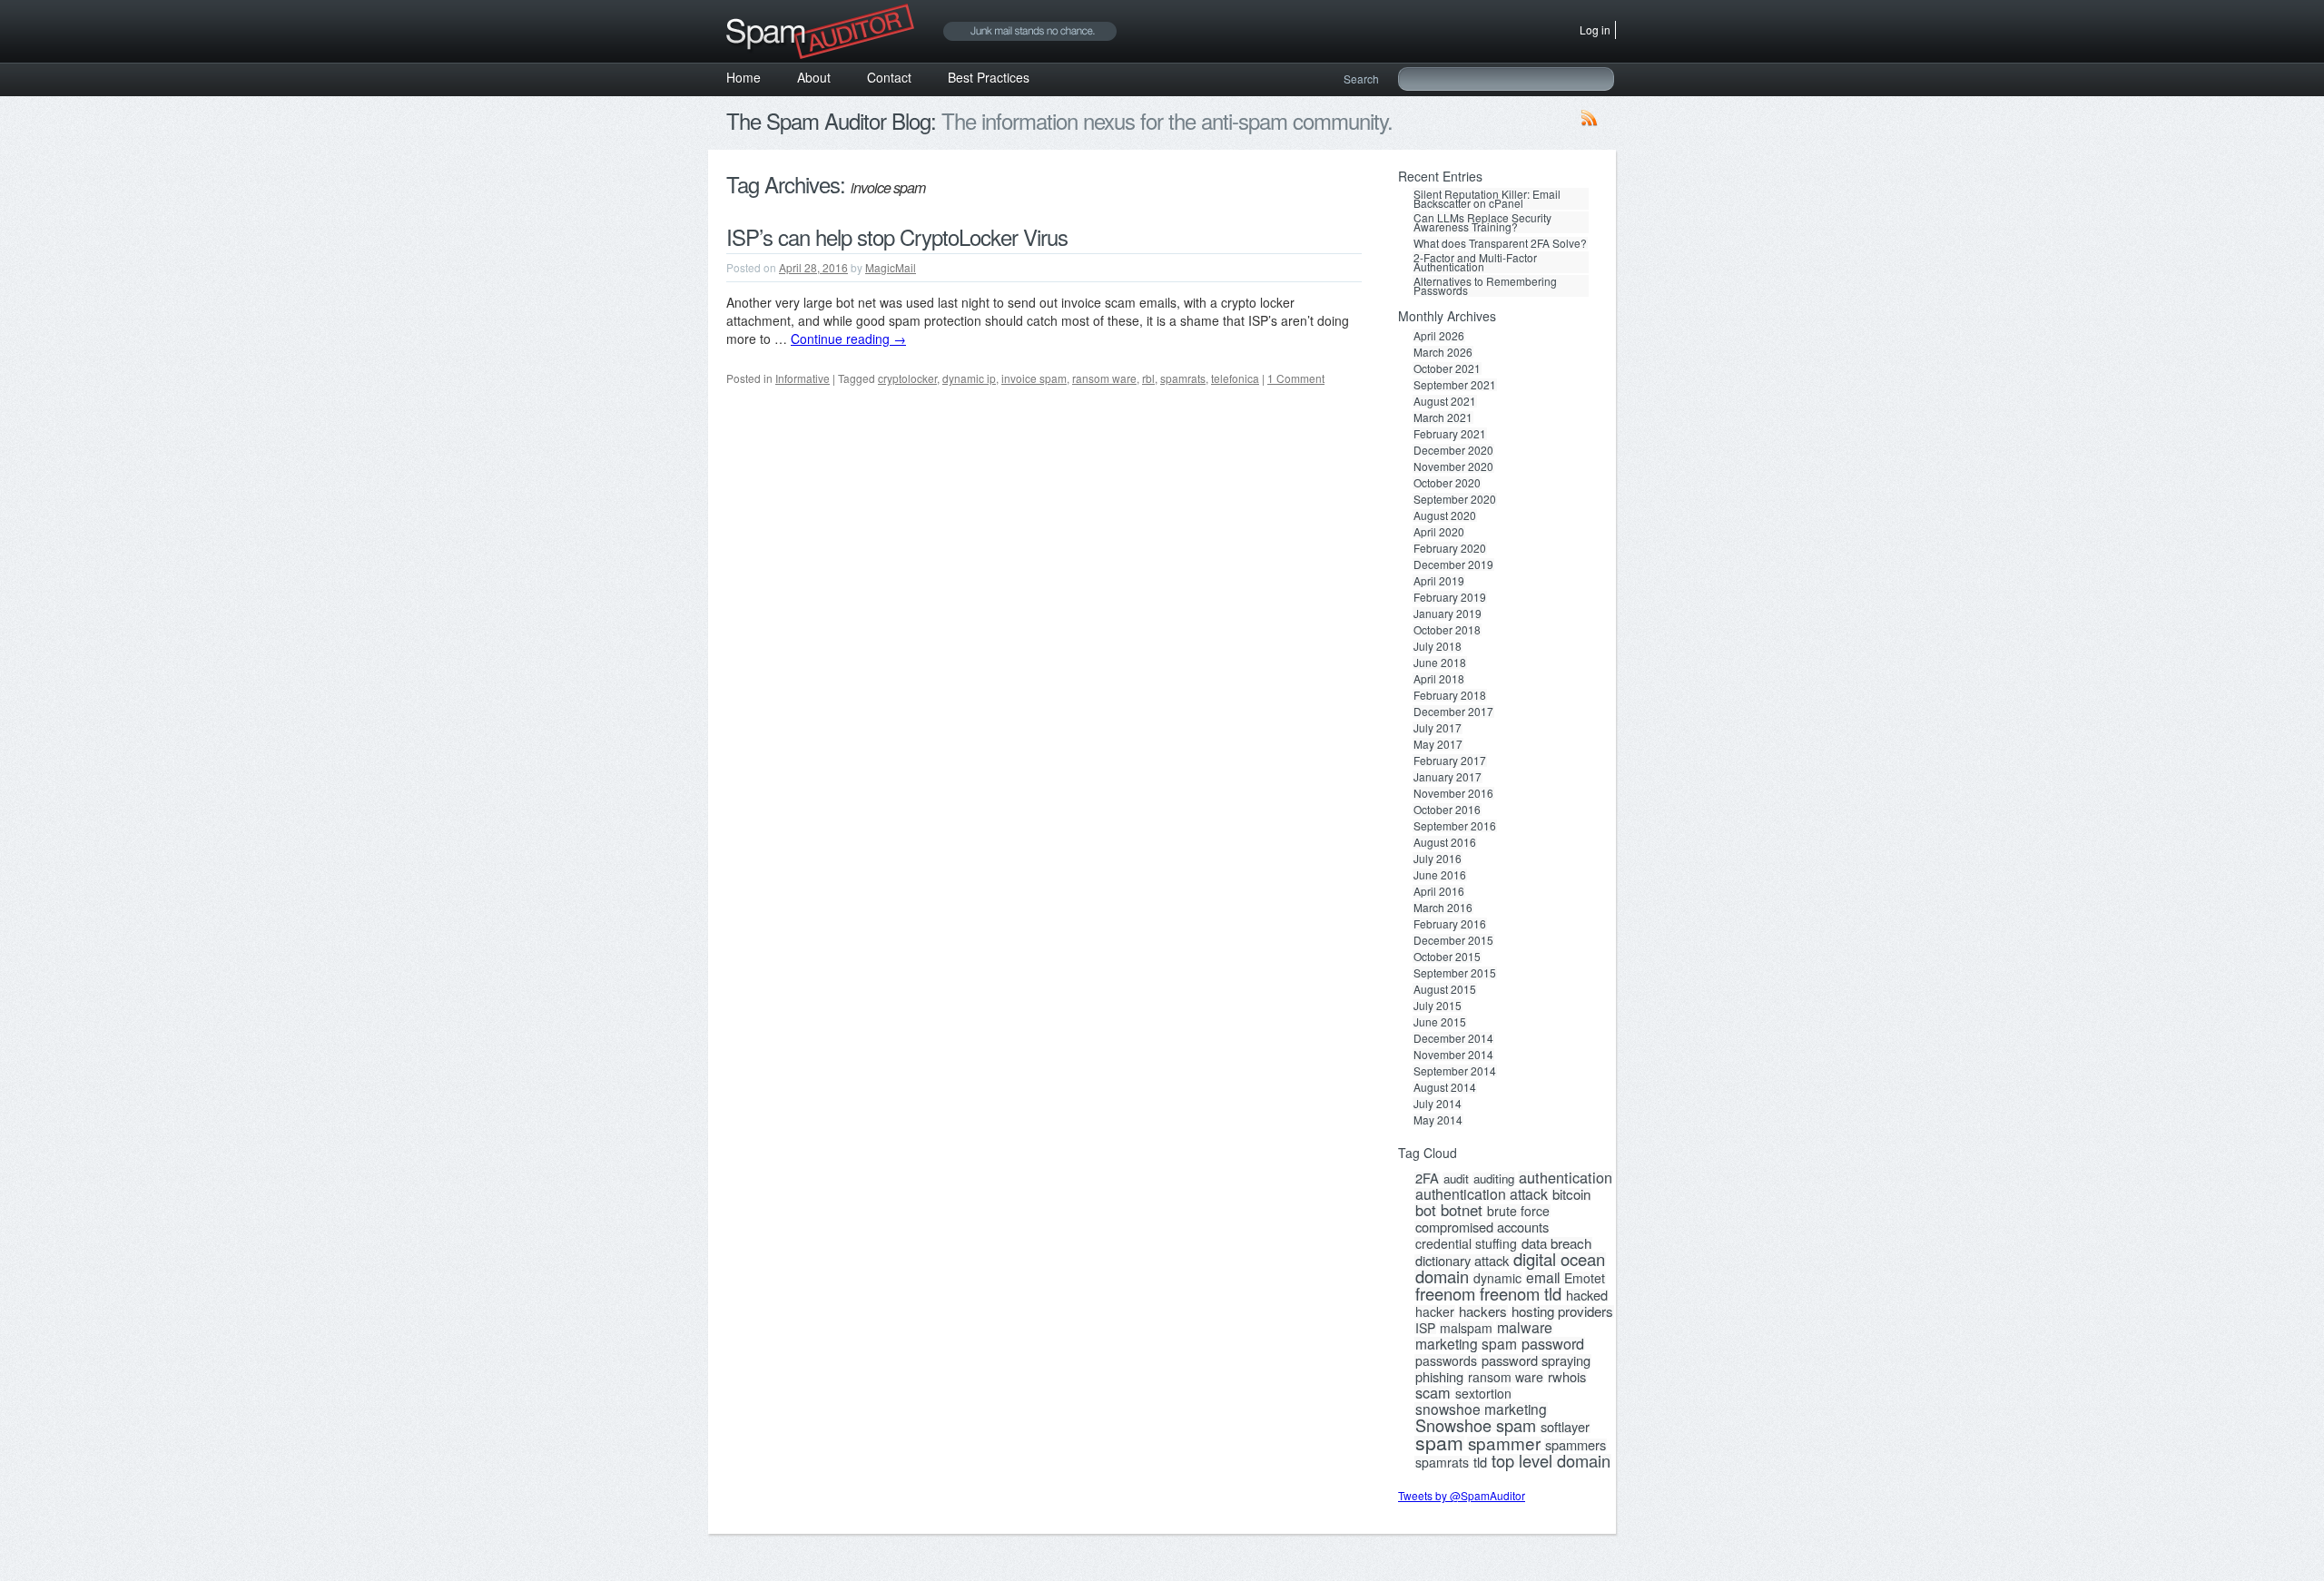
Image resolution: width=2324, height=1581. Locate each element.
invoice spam (1034, 378)
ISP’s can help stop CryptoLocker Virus (897, 236)
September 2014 (1455, 1071)
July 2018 (1438, 646)
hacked (1587, 1295)
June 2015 (1440, 1022)
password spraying (1536, 1360)
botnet (1462, 1210)
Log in (1595, 29)
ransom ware (1104, 378)
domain (1442, 1276)
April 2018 (1439, 679)
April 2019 (1439, 581)
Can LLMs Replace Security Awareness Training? (1482, 222)
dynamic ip (969, 378)
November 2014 (1453, 1055)
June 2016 (1440, 875)
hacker (1435, 1311)
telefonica (1235, 378)
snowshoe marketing (1481, 1409)
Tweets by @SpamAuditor (1462, 1495)
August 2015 (1445, 989)
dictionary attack (1462, 1261)
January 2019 (1448, 614)
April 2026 (1439, 336)
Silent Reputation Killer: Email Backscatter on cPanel (1487, 199)
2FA (1427, 1178)
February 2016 (1450, 924)
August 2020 (1445, 516)
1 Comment (1296, 378)
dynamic (1497, 1278)
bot (1426, 1210)
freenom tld (1521, 1293)
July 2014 (1438, 1104)
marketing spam (1466, 1343)
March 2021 (1443, 417)
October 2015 (1447, 957)
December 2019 (1453, 565)
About (814, 77)
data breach (1556, 1243)
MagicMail (891, 267)
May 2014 (1438, 1120)
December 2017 (1453, 712)
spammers (1576, 1445)
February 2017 (1450, 761)
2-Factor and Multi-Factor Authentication (1475, 262)
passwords (1446, 1360)
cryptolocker (907, 378)
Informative (803, 378)
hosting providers (1562, 1311)
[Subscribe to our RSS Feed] (1590, 122)
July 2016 (1438, 859)
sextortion (1483, 1393)
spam (1439, 1442)
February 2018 (1450, 695)
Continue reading (848, 339)
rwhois (1567, 1377)
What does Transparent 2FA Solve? (1500, 243)
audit (1456, 1179)
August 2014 (1445, 1087)
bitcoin (1571, 1194)
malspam (1466, 1328)
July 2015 (1438, 1006)
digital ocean (1559, 1259)
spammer (1504, 1443)
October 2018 (1447, 630)
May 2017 (1438, 744)
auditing (1494, 1179)
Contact (889, 77)
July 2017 (1438, 728)
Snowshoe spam (1476, 1425)
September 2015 (1455, 973)
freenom (1445, 1293)
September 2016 (1455, 826)
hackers (1483, 1311)
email (1543, 1277)
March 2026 (1443, 352)
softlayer (1565, 1427)
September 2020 (1455, 499)
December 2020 (1453, 450)
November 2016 (1453, 793)
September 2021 (1455, 385)
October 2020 (1447, 483)
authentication (1566, 1177)
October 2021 (1447, 368)
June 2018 (1440, 663)
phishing (1439, 1377)
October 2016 (1447, 810)
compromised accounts (1482, 1227)
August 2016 (1445, 842)
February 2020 (1450, 548)
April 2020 (1439, 532)
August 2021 (1445, 401)
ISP (1425, 1328)
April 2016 (1439, 891)
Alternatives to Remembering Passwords (1485, 286)
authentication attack (1482, 1194)
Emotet (1585, 1278)
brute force (1518, 1211)
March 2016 (1443, 908)
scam (1433, 1392)
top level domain (1551, 1460)
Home (743, 77)
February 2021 (1450, 434)
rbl (1148, 378)
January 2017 (1448, 777)
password (1553, 1343)
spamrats (1183, 378)
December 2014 (1453, 1038)
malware (1525, 1328)
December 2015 (1453, 940)
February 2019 (1450, 597)
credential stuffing (1466, 1243)
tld (1480, 1462)
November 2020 (1453, 466)
